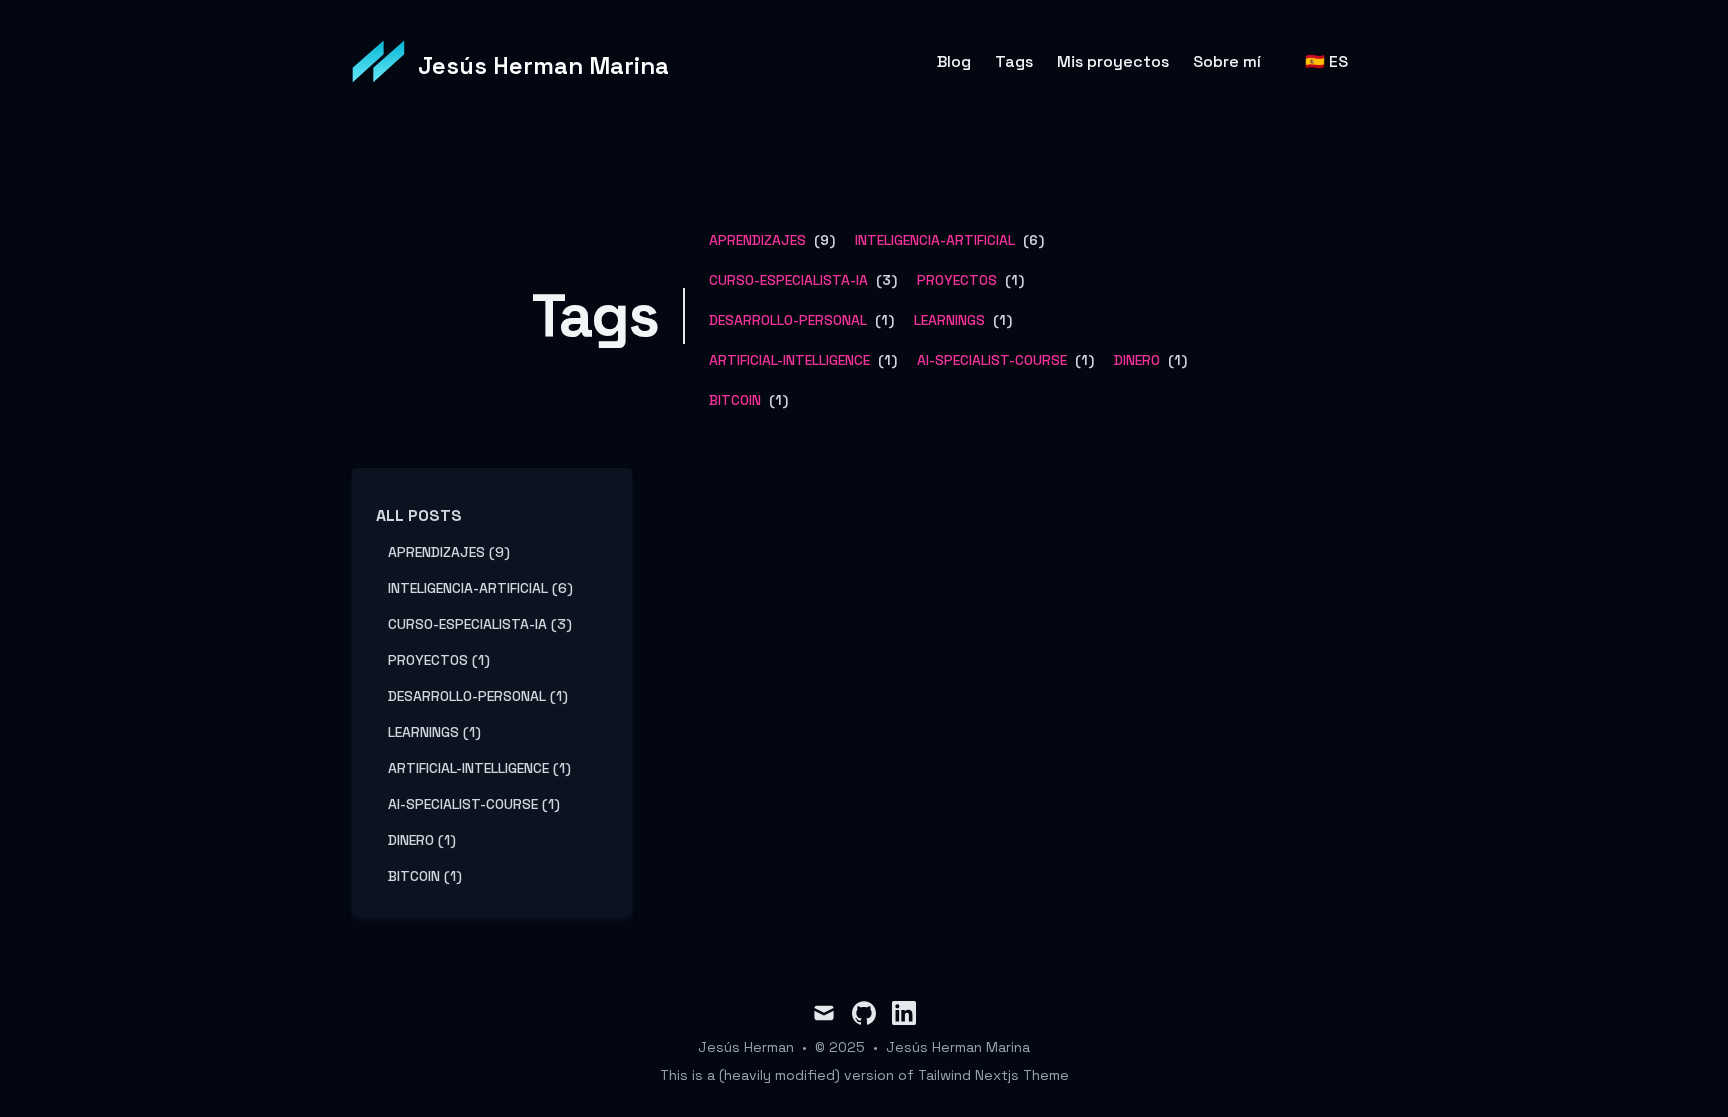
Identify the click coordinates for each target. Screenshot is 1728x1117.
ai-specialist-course (992, 360)
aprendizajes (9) (449, 552)
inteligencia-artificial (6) (480, 588)
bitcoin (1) (425, 876)
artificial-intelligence (789, 360)
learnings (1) (434, 732)
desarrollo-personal (788, 320)
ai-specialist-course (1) (474, 804)
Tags (1014, 62)
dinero (1137, 360)
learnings (949, 320)
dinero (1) (422, 840)
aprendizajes (757, 240)
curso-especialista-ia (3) (480, 624)
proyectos (957, 280)
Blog (954, 62)
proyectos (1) (439, 660)
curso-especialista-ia (788, 280)
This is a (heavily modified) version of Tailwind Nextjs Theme (864, 1075)
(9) (822, 240)
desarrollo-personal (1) (478, 696)
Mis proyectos (1113, 62)
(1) (1012, 280)
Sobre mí (1227, 62)
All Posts (419, 515)
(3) (884, 280)
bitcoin (735, 400)
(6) (1031, 240)
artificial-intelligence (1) (479, 768)
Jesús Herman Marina (958, 1047)
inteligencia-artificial (935, 240)
